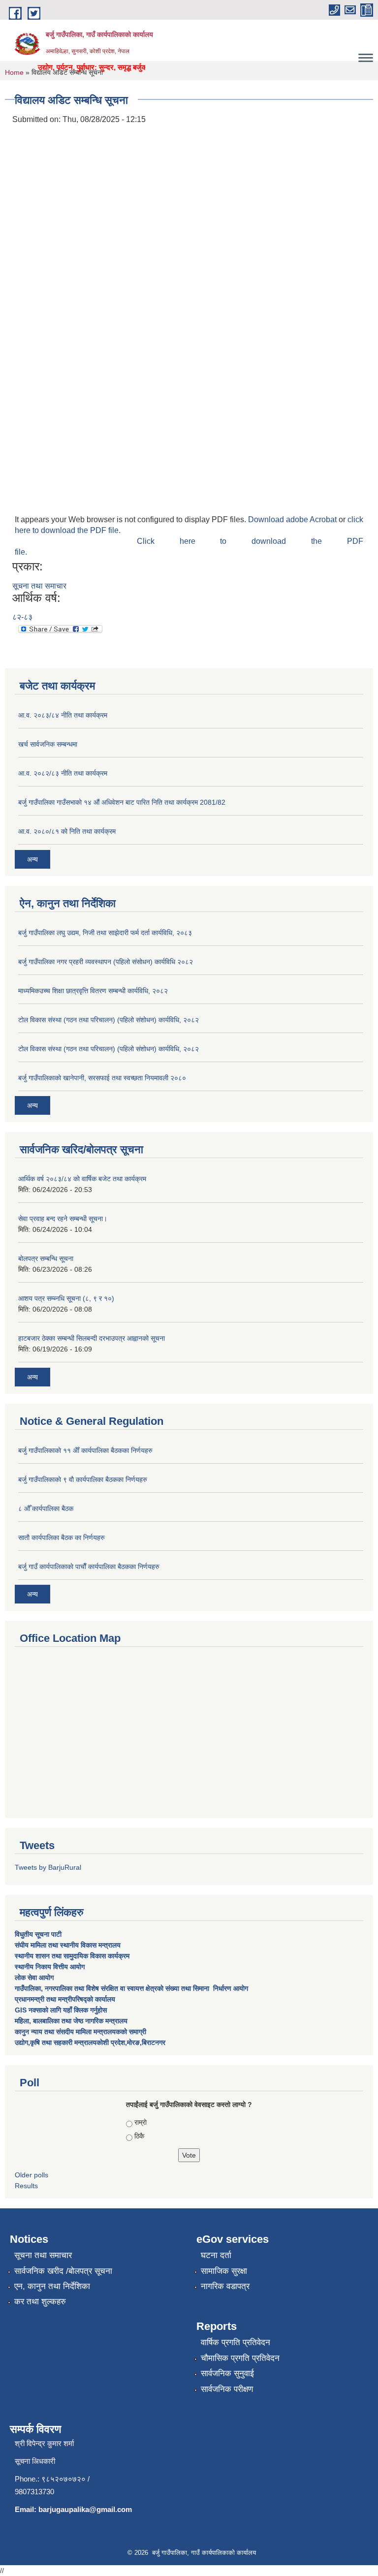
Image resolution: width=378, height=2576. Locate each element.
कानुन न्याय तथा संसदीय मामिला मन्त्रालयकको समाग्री (80, 2032)
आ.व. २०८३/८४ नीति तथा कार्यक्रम (63, 715)
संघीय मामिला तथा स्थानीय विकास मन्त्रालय (69, 1945)
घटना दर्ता (216, 2255)
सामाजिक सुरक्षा (224, 2271)
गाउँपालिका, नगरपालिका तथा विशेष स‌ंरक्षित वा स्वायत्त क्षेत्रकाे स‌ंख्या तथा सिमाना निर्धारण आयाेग (131, 1988)
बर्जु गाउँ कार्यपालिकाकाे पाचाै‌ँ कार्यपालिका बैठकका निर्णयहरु (89, 1567)
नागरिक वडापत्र (225, 2286)
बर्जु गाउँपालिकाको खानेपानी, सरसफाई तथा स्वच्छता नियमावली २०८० (102, 1078)
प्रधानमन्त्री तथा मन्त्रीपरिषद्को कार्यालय (66, 1999)
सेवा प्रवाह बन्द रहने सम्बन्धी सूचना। (63, 1219)
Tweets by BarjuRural (48, 1867)
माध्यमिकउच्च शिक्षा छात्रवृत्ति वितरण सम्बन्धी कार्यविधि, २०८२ (93, 991)
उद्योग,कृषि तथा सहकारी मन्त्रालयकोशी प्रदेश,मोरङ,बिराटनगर (90, 2042)
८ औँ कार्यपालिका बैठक (46, 1508)
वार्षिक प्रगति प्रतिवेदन (236, 2342)
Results (26, 2186)
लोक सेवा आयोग (35, 1978)
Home (14, 72)
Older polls (31, 2175)
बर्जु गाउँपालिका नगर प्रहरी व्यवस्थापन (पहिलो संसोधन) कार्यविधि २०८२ (106, 962)
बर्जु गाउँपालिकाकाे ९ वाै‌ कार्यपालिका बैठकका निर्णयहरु (83, 1479)
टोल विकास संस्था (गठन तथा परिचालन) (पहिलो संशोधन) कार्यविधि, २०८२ (109, 1020)
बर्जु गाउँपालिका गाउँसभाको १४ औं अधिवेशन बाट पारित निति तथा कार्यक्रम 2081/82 (122, 802)
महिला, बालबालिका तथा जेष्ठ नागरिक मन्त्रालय (71, 2021)
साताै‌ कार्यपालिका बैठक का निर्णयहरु (62, 1538)
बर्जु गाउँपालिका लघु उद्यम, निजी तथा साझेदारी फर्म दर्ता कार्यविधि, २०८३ (105, 933)
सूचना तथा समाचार (39, 586)
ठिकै (139, 2136)
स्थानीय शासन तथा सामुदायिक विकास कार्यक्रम (72, 1956)
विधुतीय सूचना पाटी (38, 1934)
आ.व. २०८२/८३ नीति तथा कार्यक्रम (63, 773)
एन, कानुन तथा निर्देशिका (52, 2286)
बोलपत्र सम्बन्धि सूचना (46, 1258)
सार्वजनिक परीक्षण (227, 2389)
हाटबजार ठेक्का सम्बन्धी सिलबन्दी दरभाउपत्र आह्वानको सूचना (92, 1338)
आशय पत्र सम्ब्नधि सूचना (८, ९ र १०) (66, 1298)
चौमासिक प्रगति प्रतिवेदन (240, 2358)
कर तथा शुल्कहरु (40, 2302)
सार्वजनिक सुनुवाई (227, 2373)
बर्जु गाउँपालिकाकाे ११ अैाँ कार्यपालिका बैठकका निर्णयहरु (85, 1450)
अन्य (32, 859)
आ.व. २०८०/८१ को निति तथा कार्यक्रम (67, 831)
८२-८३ (22, 617)
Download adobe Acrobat (293, 519)
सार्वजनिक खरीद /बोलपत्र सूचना (63, 2271)
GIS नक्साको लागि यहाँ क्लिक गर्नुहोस (61, 2010)
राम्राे (141, 2122)
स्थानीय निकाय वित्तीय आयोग (51, 1967)
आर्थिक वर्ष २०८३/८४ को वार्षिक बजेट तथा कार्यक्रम (82, 1179)
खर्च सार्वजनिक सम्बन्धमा (48, 744)
